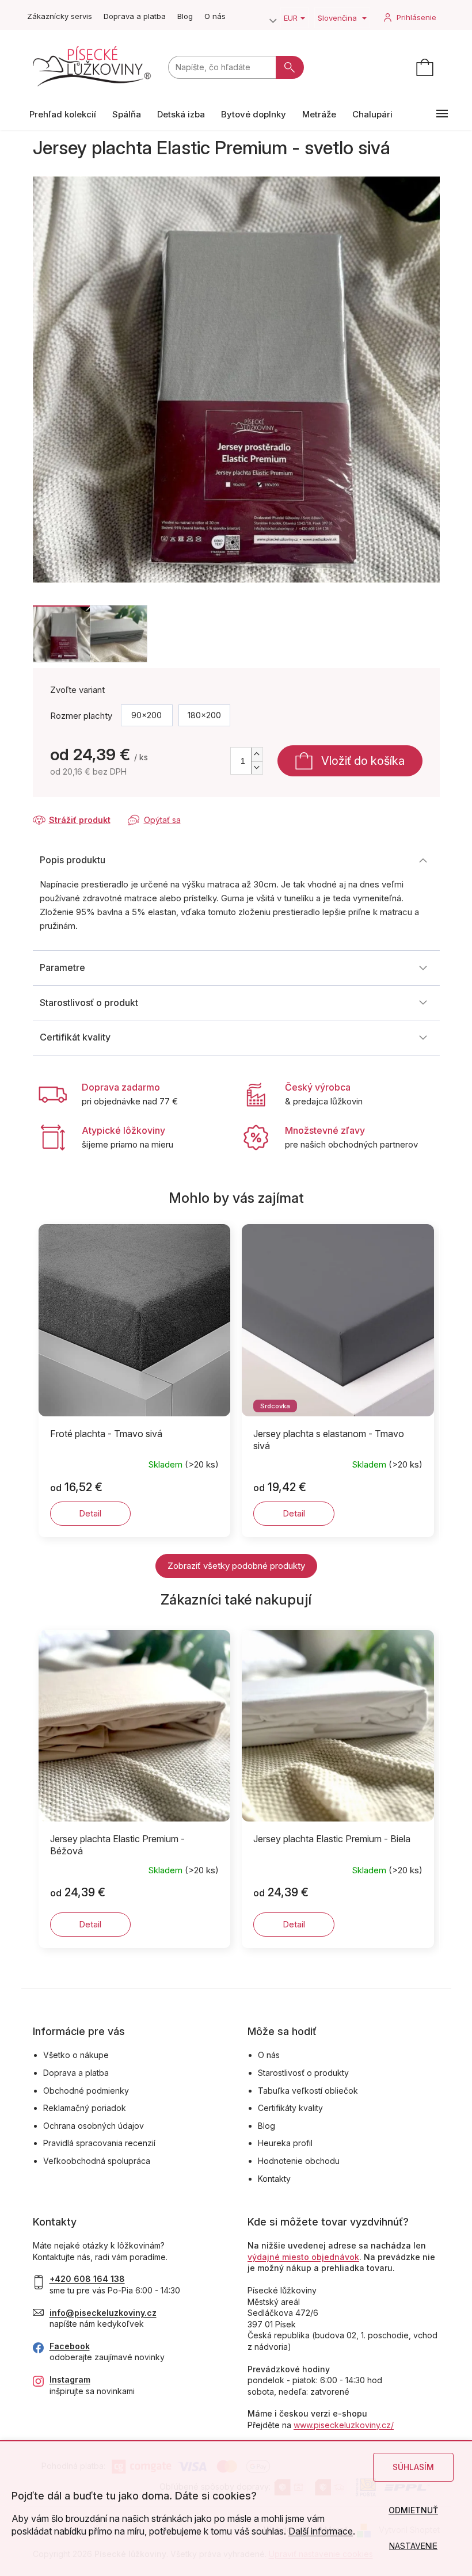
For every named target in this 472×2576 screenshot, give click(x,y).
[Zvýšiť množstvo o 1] (257, 754)
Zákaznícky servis (60, 16)
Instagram (70, 2379)
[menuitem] (63, 114)
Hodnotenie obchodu (299, 2161)
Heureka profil (285, 2143)
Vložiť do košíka (363, 761)
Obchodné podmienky (86, 2091)
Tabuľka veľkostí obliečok (308, 2091)
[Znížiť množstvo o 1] (257, 767)
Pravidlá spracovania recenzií (99, 2143)
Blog (185, 16)
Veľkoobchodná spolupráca (97, 2161)
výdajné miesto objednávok (303, 2257)
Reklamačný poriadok (85, 2108)
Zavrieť (111, 809)
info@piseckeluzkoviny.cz (103, 2313)
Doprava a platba (135, 16)
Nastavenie (413, 2546)
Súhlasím (413, 2467)
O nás (215, 16)
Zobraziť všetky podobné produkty (236, 1566)
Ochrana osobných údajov (94, 2126)
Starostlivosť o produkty (303, 2073)
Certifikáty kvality (290, 2108)
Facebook (70, 2346)
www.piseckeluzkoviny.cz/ (344, 2425)
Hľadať (290, 67)
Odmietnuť (413, 2510)
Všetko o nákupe (76, 2055)
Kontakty (274, 2179)
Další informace (321, 2531)
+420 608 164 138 (87, 2279)
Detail (90, 1513)
